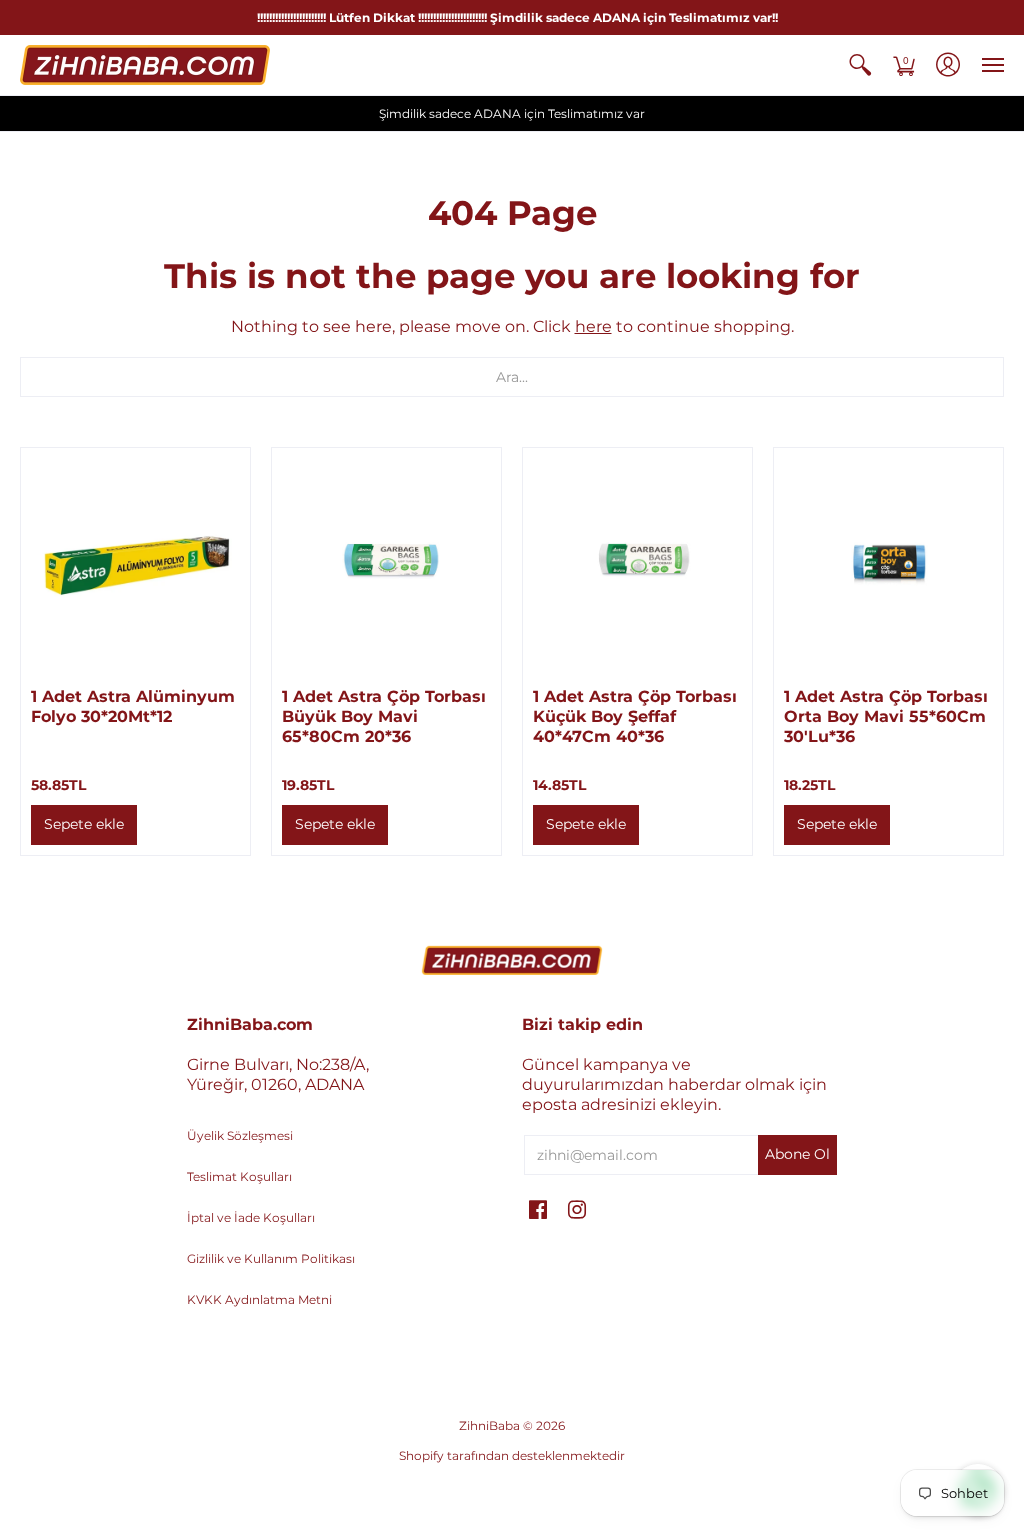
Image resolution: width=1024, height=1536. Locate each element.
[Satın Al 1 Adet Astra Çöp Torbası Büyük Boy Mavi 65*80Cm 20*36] (386, 562)
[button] (860, 65)
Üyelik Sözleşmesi (240, 1135)
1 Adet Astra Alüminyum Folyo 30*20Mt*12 (133, 706)
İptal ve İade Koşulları (251, 1217)
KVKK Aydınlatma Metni (259, 1299)
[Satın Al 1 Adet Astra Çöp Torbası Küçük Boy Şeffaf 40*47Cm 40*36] (637, 562)
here (593, 326)
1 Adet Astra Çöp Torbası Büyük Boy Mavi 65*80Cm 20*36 (384, 716)
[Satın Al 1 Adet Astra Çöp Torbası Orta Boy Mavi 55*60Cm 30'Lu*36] (888, 562)
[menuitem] (860, 65)
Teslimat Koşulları (239, 1176)
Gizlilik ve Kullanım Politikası (271, 1258)
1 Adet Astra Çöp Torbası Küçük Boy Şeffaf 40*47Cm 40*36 (635, 716)
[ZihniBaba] (145, 65)
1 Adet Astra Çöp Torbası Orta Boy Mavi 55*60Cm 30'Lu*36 (886, 716)
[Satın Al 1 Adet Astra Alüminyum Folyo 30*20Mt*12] (135, 562)
